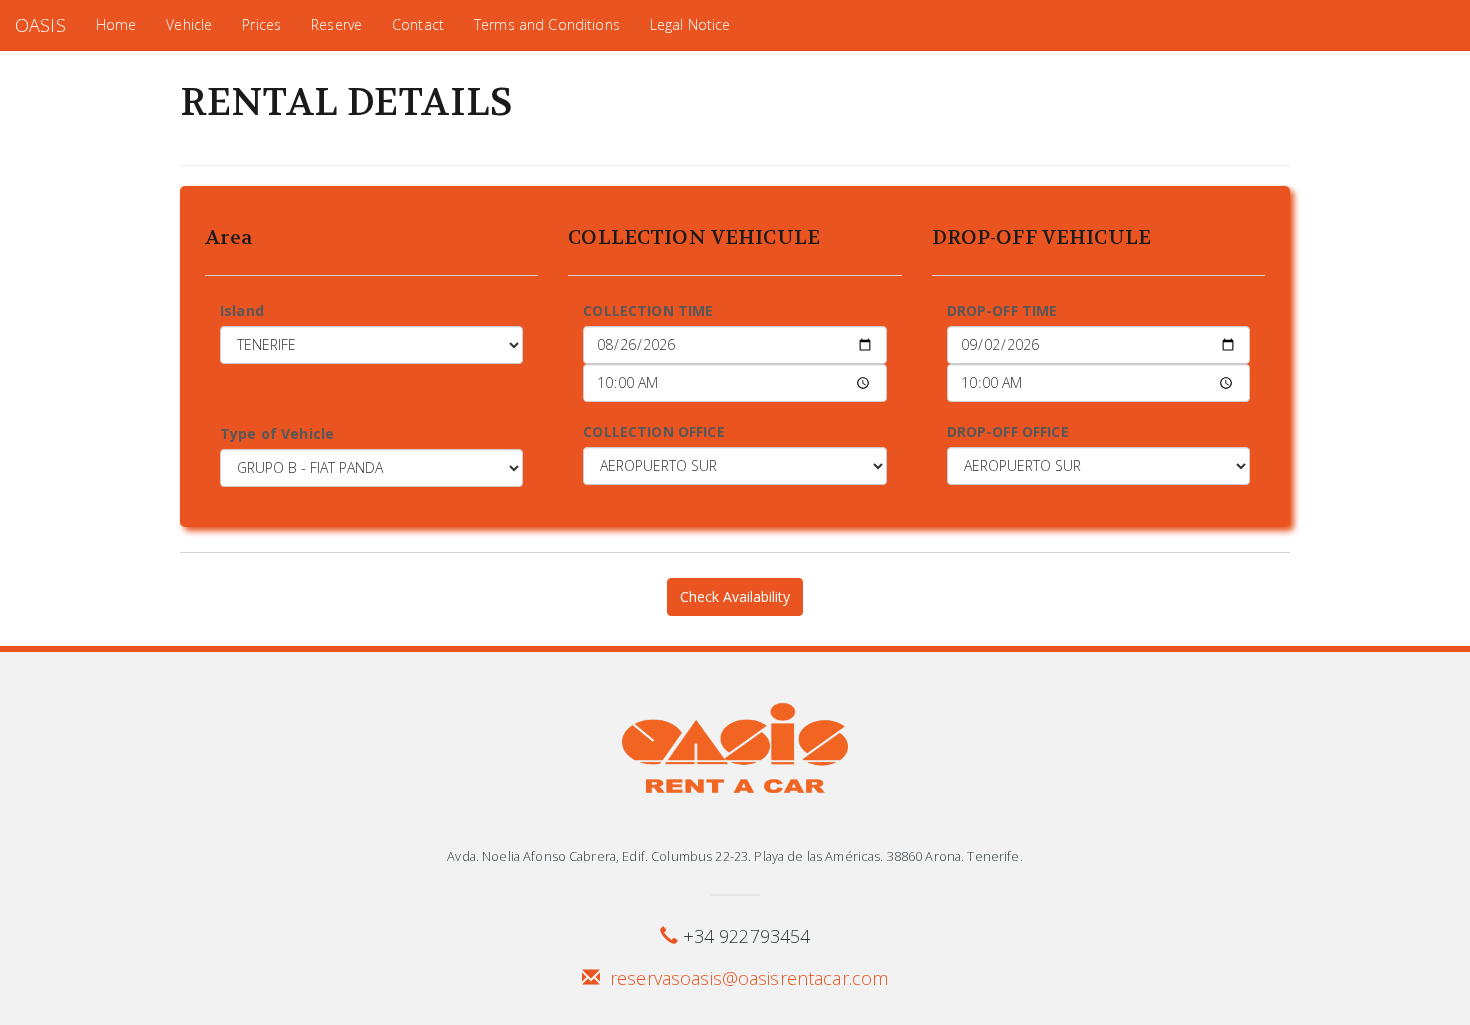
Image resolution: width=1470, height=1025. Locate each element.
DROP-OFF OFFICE (1008, 431)
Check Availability (735, 596)
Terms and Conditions (547, 24)
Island (242, 310)
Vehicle (189, 24)
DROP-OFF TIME (1002, 310)
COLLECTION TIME (648, 310)
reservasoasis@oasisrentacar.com (749, 978)
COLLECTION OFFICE (653, 431)
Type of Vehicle (277, 433)
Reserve (336, 24)
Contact (418, 24)
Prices (261, 24)
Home (116, 24)
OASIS (40, 25)
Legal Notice (690, 24)
